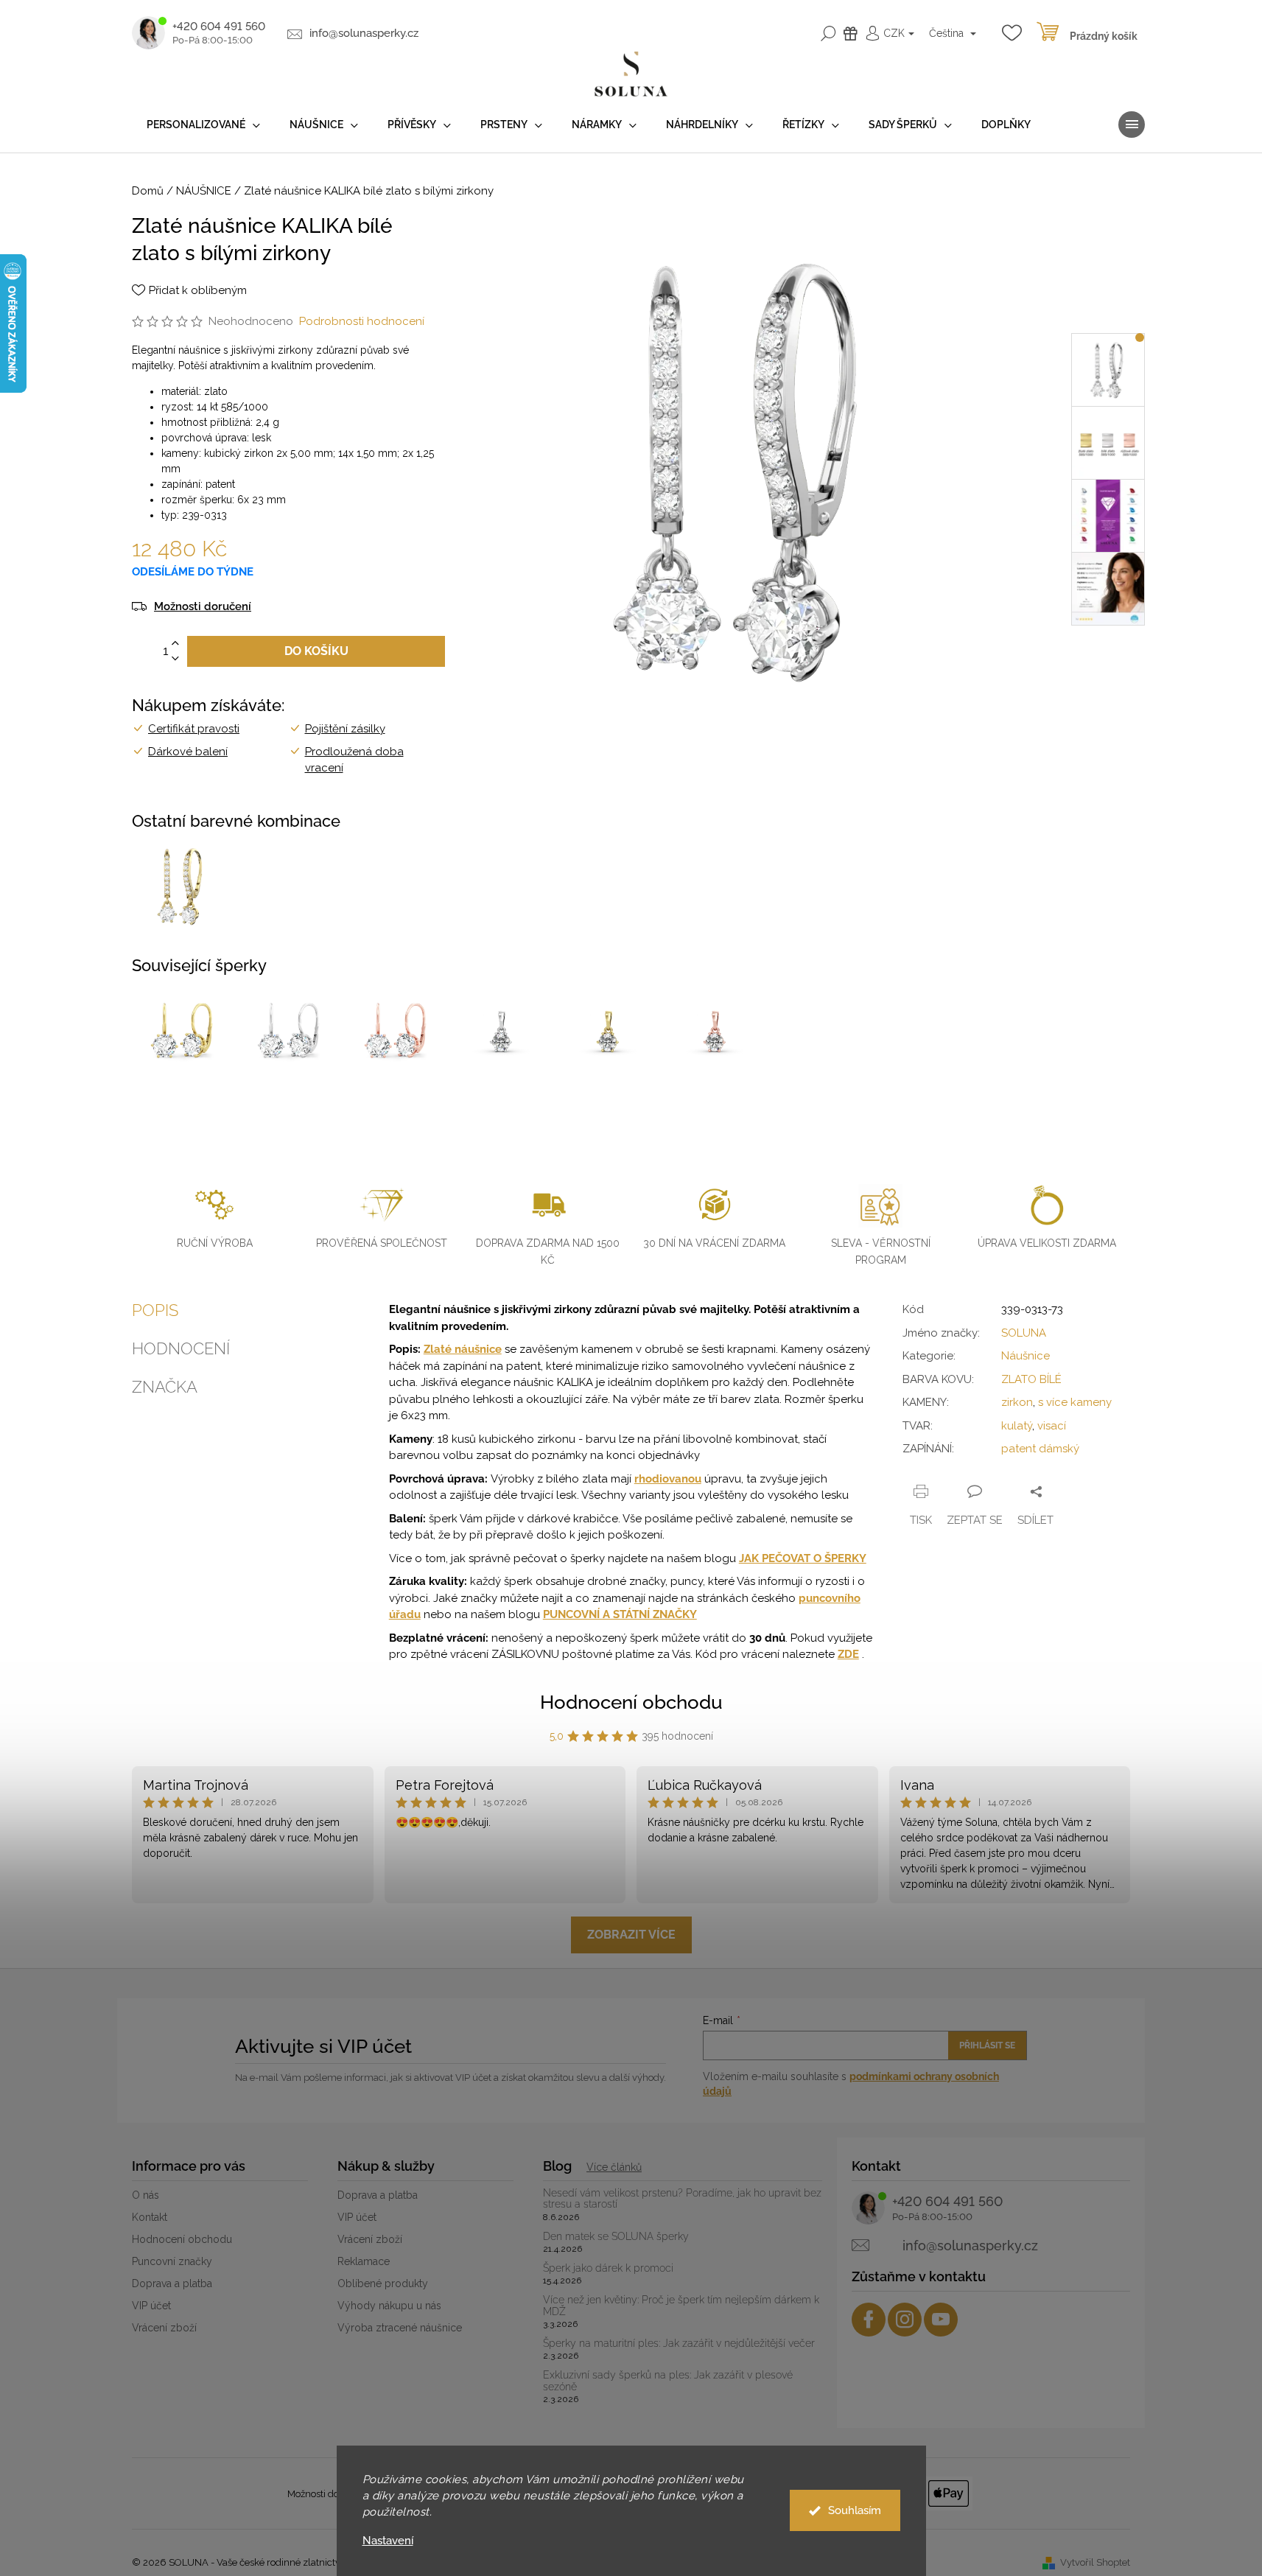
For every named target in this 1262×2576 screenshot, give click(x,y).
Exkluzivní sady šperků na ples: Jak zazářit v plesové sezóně (668, 2381)
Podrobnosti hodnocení (362, 321)
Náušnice (1026, 1356)
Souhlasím (855, 2510)
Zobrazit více (631, 1935)
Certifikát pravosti (194, 729)
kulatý (1017, 1426)
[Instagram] (905, 2320)
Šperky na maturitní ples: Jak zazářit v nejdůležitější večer (679, 2344)
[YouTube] (941, 2320)
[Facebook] (869, 2320)
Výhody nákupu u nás (389, 2306)
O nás (146, 2195)
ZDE (848, 1654)
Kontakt (150, 2217)
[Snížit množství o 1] (175, 659)
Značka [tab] (165, 1387)
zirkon (1017, 1402)
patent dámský (1040, 1449)
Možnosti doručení (203, 607)
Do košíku (316, 651)
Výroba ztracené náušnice (400, 2328)
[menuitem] (203, 125)
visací (1052, 1426)
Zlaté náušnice (463, 1349)
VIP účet (151, 2306)
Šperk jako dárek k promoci (608, 2268)
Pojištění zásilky (345, 729)
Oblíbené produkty (383, 2283)
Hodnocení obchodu (631, 1702)
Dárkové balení (188, 752)
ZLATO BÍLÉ (1031, 1379)
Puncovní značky (172, 2261)
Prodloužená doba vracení (354, 760)
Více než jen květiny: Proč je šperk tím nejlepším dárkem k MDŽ (681, 2306)
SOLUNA (1024, 1333)
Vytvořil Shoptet (1095, 2562)
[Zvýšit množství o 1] (175, 644)
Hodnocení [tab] (181, 1348)
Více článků (614, 2167)
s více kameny (1075, 1402)
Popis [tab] (155, 1310)
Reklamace (364, 2261)
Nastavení (388, 2541)
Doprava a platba (172, 2283)
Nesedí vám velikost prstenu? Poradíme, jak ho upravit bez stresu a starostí (682, 2199)
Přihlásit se (987, 2045)
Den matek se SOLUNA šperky (616, 2237)
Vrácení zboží (164, 2328)
